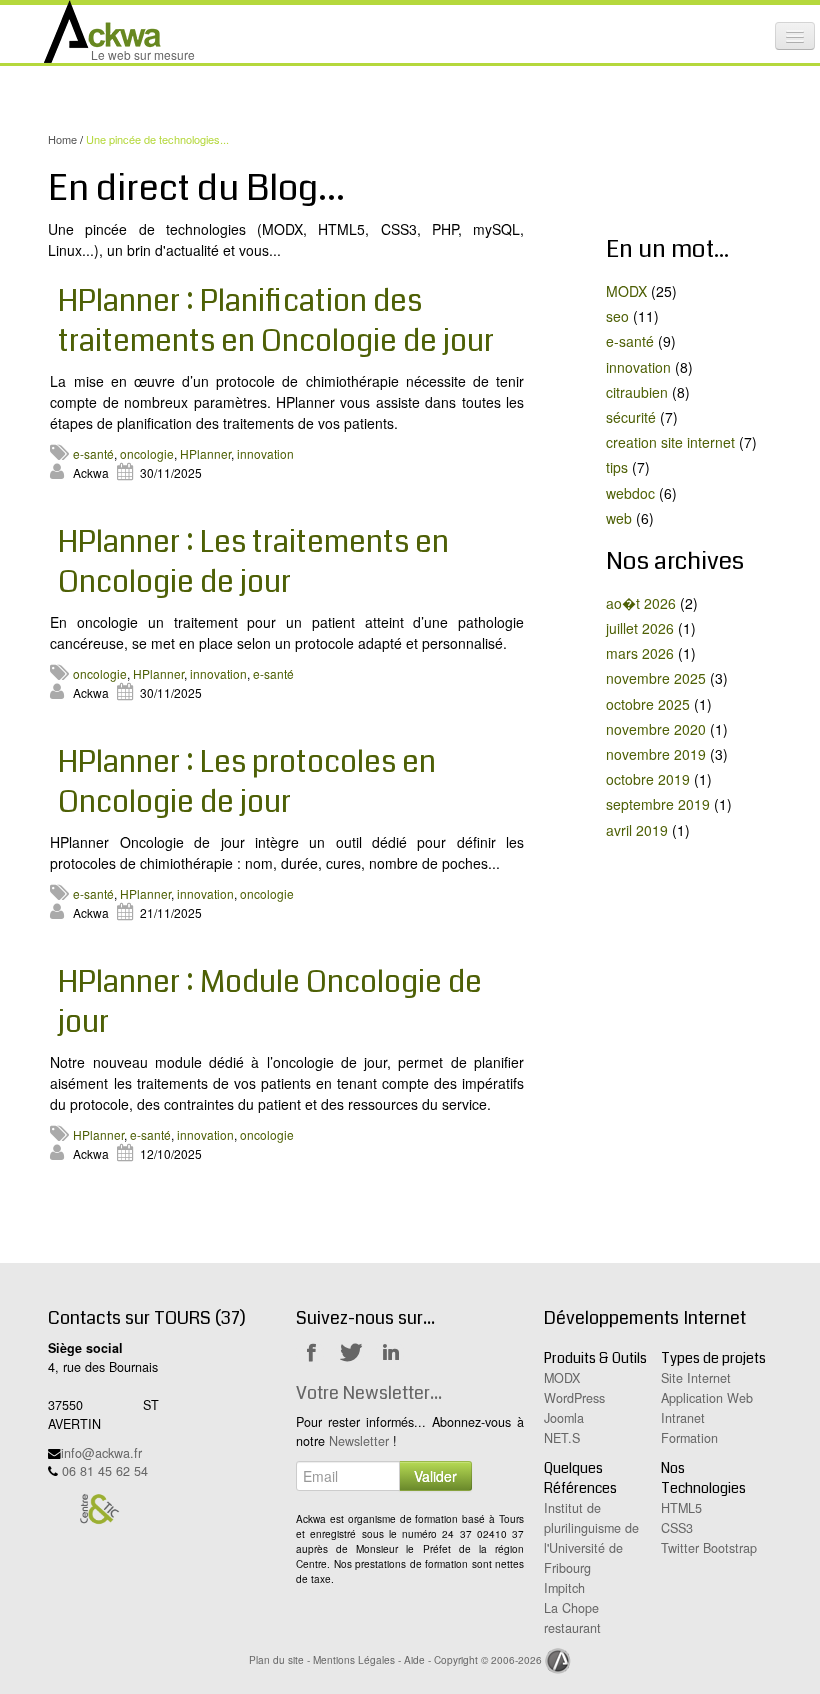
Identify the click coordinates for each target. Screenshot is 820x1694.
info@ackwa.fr (101, 1453)
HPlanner (205, 453)
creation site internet (670, 442)
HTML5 (681, 1508)
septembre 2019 (658, 804)
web (619, 518)
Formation (689, 1438)
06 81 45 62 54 (105, 1471)
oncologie (147, 453)
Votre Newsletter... (369, 1393)
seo (617, 316)
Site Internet (696, 1378)
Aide (414, 1659)
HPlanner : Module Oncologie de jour (270, 1002)
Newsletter (359, 1441)
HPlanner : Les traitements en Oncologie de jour (253, 562)
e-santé (93, 453)
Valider (435, 1476)
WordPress (574, 1398)
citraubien (637, 392)
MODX (626, 291)
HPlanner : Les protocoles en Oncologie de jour (247, 782)
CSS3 (677, 1528)
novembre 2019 (656, 754)
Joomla (564, 1418)
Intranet (683, 1418)
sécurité (631, 417)
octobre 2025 (648, 704)
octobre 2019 (648, 779)
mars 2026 (640, 653)
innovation (265, 453)
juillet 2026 (640, 628)
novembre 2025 (656, 678)
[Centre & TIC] (99, 1508)
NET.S (562, 1438)
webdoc (630, 493)
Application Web (707, 1398)
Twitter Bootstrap (709, 1548)
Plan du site (276, 1659)
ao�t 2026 (641, 603)
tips (617, 467)
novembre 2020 (656, 729)
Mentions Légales (354, 1659)
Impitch (564, 1588)
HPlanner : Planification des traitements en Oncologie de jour (276, 321)
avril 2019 (637, 830)
